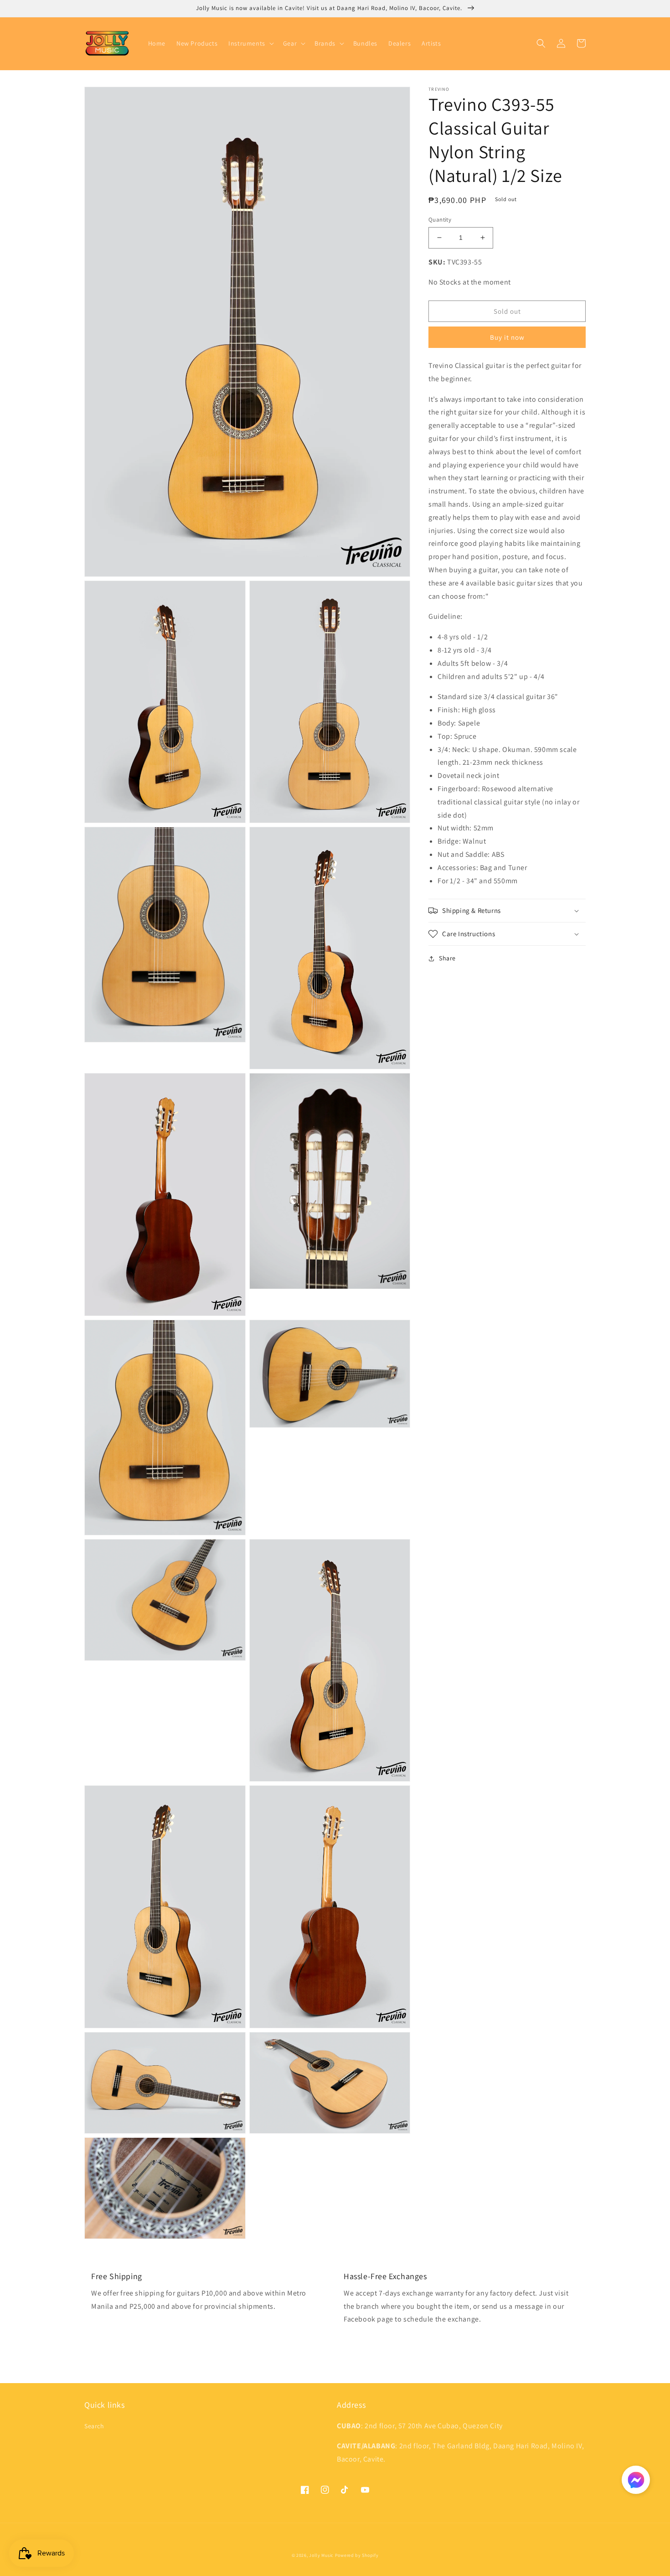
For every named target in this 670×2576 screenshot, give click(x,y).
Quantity (440, 220)
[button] (250, 43)
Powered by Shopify (357, 2555)
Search (94, 2426)
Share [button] (447, 958)
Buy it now (507, 337)
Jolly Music (321, 2555)
